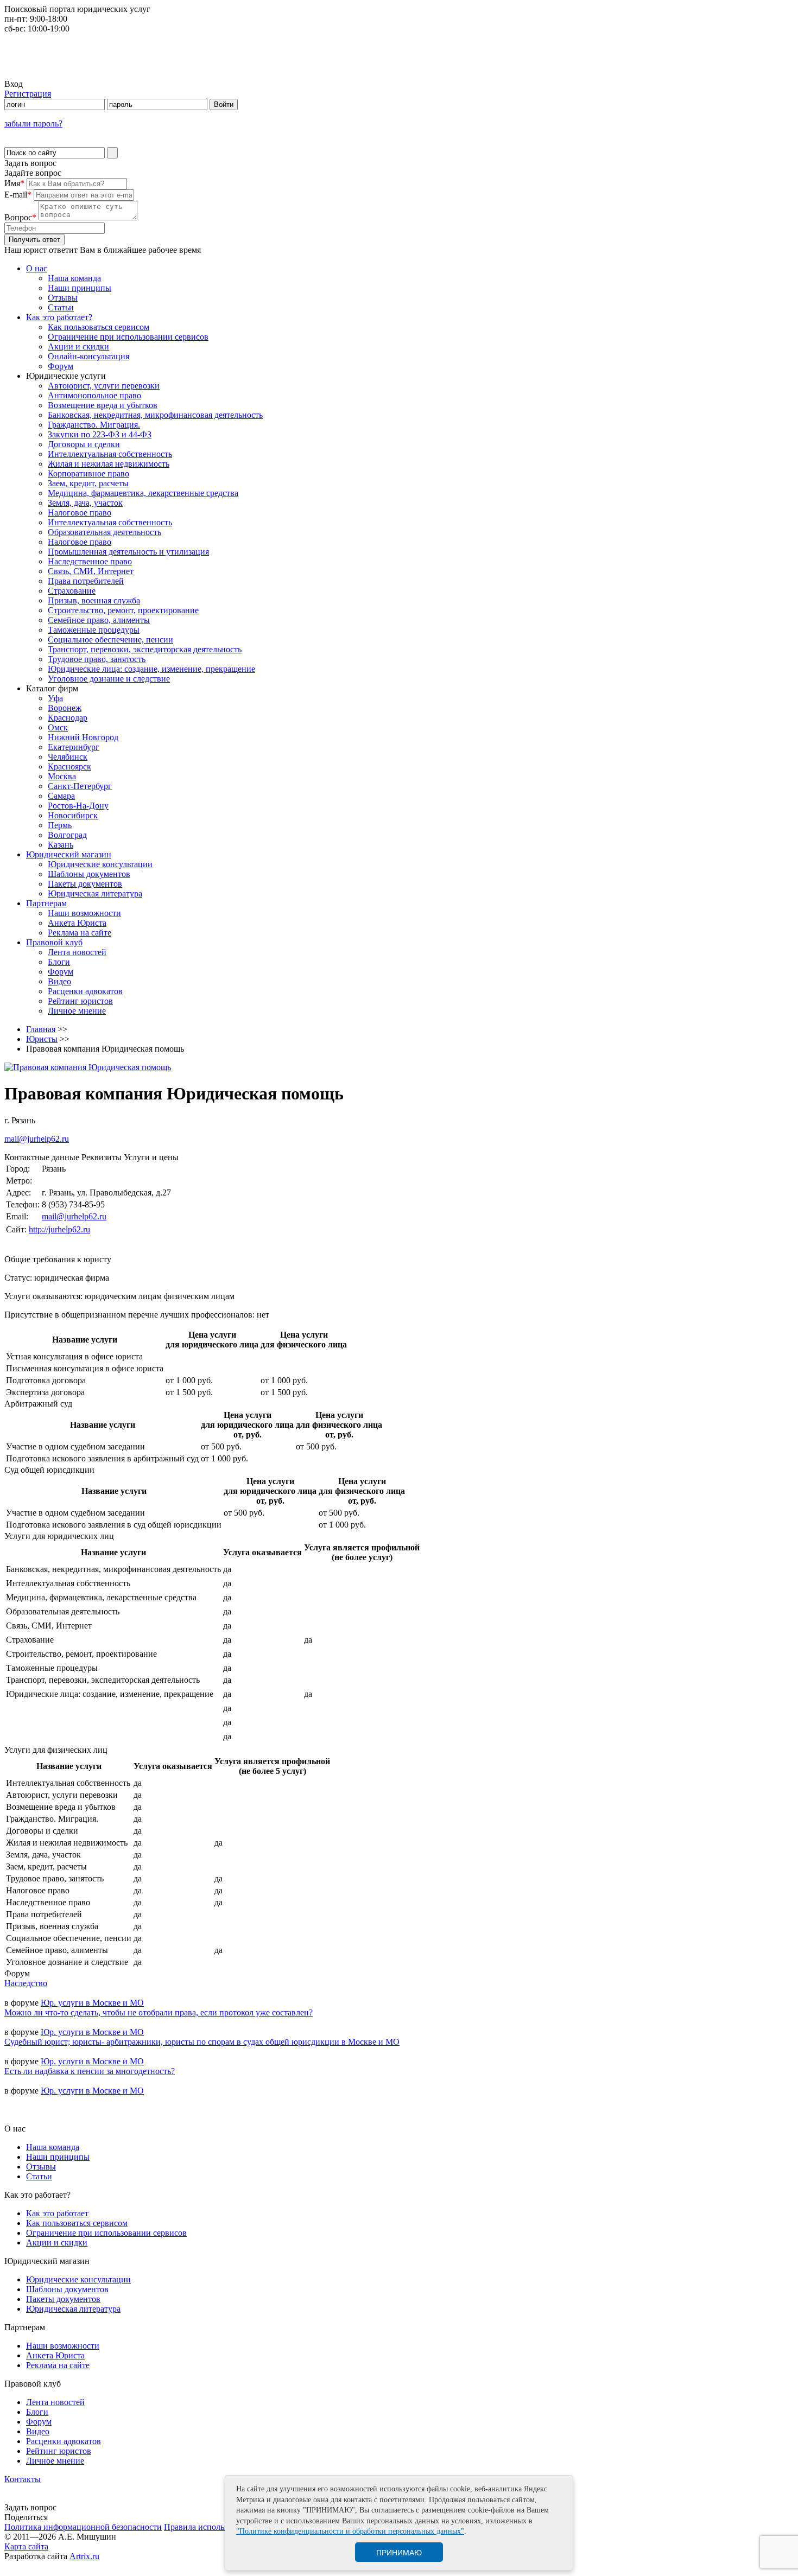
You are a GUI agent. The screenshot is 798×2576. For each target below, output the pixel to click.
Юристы (42, 1039)
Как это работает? (59, 317)
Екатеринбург (74, 747)
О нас (37, 268)
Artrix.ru (84, 2556)
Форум (61, 366)
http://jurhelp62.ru (59, 1229)
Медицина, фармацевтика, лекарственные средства (143, 493)
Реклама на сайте (80, 933)
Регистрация (28, 94)
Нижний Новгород (83, 737)
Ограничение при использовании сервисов (128, 337)
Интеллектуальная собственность (110, 454)
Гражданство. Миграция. (94, 425)
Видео (59, 981)
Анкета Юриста (77, 923)
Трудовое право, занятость (97, 659)
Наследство (26, 1983)
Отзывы (63, 298)
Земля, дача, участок (85, 503)
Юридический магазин (69, 854)
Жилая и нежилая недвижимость (109, 464)
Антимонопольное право (94, 395)
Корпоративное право (88, 473)
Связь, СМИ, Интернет (91, 571)
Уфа (55, 698)
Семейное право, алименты (99, 620)
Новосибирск (73, 815)
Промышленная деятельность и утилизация (128, 552)
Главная (41, 1029)
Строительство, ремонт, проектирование (123, 610)
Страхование (72, 591)
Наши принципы (80, 288)
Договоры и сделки (84, 444)
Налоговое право (80, 513)
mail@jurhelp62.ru (37, 1139)
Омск (58, 727)
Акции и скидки (78, 346)
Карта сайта (26, 2546)
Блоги (59, 962)
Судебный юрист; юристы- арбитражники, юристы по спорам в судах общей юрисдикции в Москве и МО (202, 2042)
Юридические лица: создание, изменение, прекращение (151, 669)
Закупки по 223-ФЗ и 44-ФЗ (100, 434)
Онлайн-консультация (88, 356)
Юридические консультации (100, 864)
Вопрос (20, 217)
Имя (14, 183)
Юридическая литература (95, 893)
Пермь (60, 825)
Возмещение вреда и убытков (103, 405)
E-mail (18, 195)
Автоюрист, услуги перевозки (104, 386)
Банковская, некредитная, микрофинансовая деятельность (155, 415)
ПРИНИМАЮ (399, 2553)
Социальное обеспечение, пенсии (110, 640)
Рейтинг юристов (80, 1001)
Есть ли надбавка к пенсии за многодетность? (90, 2071)
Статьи (61, 307)
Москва (62, 776)
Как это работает (57, 2213)
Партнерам (46, 903)
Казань (61, 845)
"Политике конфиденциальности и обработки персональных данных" (350, 2531)
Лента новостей (77, 952)
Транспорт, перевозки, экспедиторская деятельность (145, 649)
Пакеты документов (85, 884)
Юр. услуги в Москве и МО (92, 2003)
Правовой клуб (54, 942)
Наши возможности (84, 913)
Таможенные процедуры (94, 630)
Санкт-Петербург (80, 786)
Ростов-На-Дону (78, 806)
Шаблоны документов (89, 874)
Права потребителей (86, 581)
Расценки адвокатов (85, 991)
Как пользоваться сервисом (99, 327)
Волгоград (67, 835)
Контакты (23, 2479)
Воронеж (65, 708)
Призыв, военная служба (94, 600)
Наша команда (74, 278)
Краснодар (68, 718)
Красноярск (69, 767)
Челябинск (68, 757)
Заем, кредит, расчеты (88, 483)
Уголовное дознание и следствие (109, 679)
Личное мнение (77, 1011)
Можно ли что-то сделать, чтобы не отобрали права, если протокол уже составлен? (159, 2012)
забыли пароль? (33, 123)
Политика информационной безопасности (83, 2527)
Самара (61, 796)
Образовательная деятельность (104, 532)
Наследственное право (90, 561)
